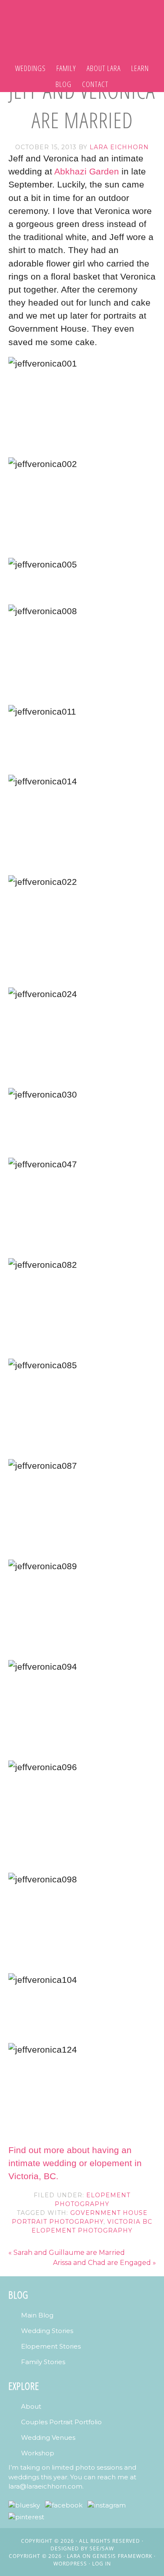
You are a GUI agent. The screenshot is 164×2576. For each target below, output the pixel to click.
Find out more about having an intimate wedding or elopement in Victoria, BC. (75, 2163)
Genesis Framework (122, 2556)
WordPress (70, 2564)
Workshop (38, 2453)
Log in (102, 2564)
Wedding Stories (47, 2331)
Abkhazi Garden (87, 171)
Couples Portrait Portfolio (61, 2422)
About (31, 2406)
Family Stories (43, 2362)
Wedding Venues (48, 2437)
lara (74, 2556)
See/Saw (102, 2548)
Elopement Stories (51, 2346)
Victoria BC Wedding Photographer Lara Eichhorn (82, 24)
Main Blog (37, 2315)
